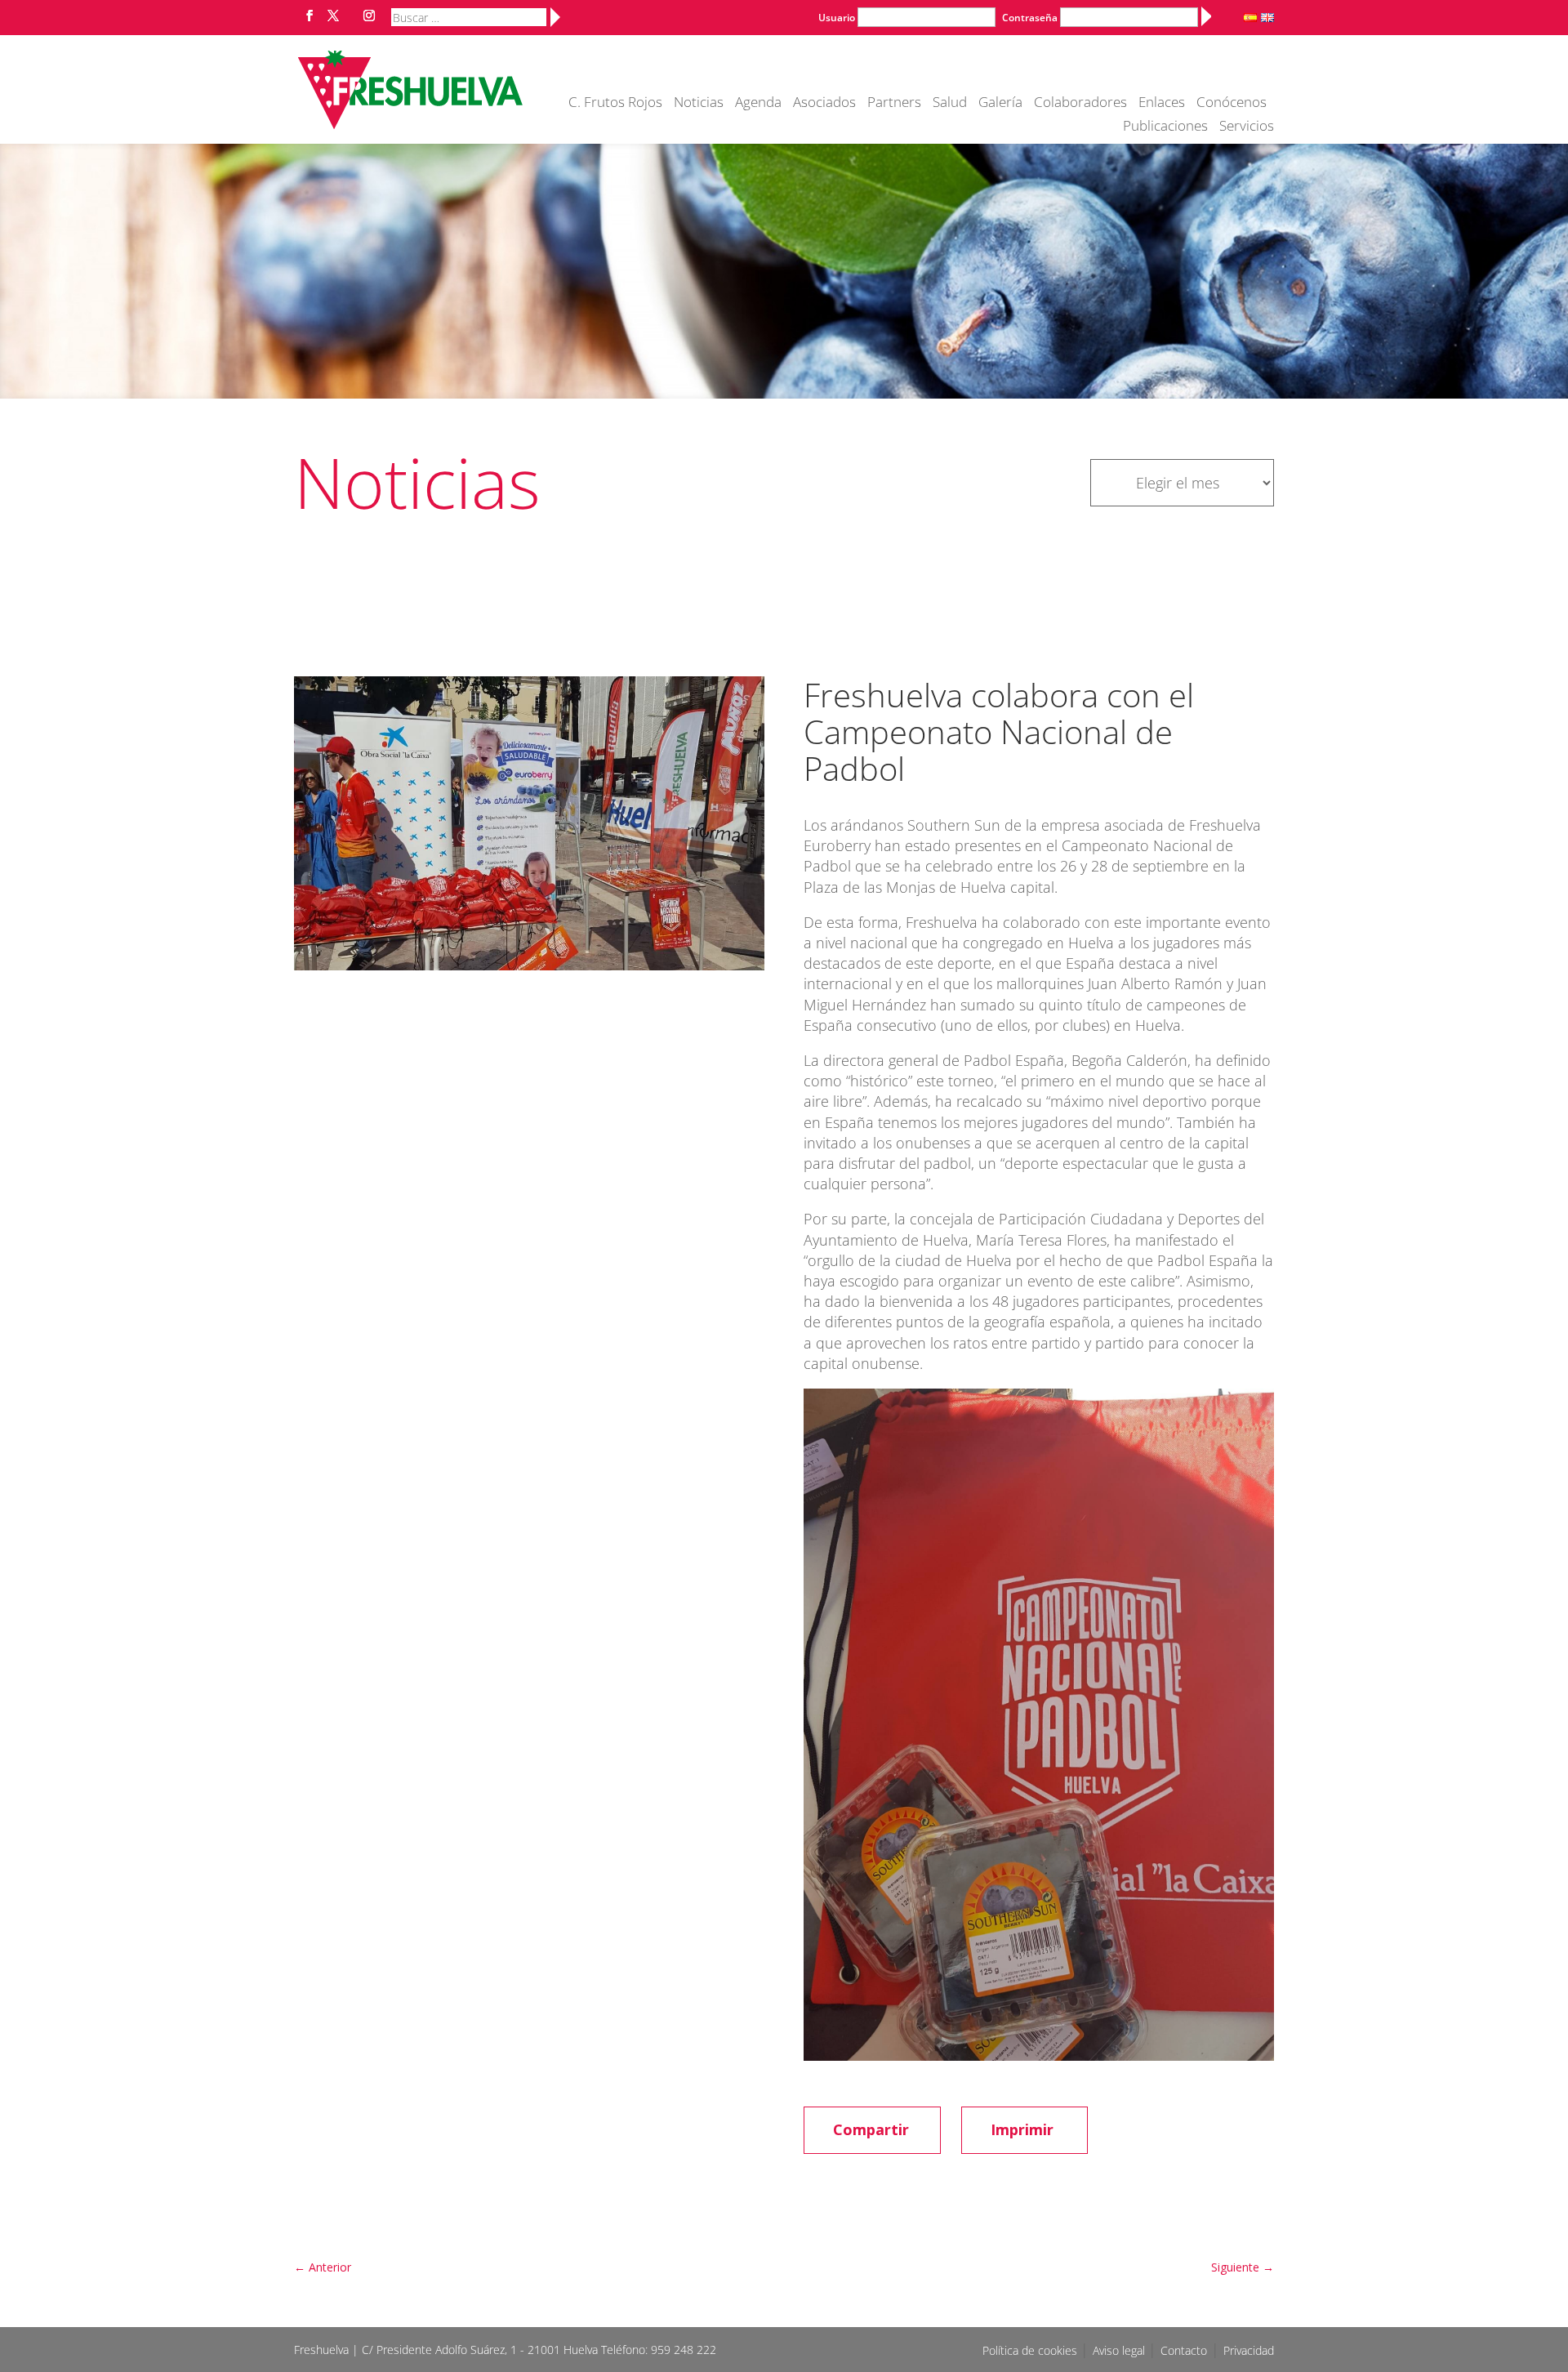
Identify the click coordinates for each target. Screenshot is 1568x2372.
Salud (950, 104)
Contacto (1184, 2350)
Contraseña (1030, 18)
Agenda (758, 104)
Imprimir (1022, 2129)
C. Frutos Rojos (615, 104)
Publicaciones (1165, 127)
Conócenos (1232, 104)
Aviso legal (1120, 2350)
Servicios (1247, 127)
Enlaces (1162, 104)
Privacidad (1249, 2350)
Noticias (699, 104)
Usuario (837, 18)
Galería (1000, 104)
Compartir (871, 2129)
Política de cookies (1031, 2350)
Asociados (824, 104)
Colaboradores (1080, 104)
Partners (894, 104)
